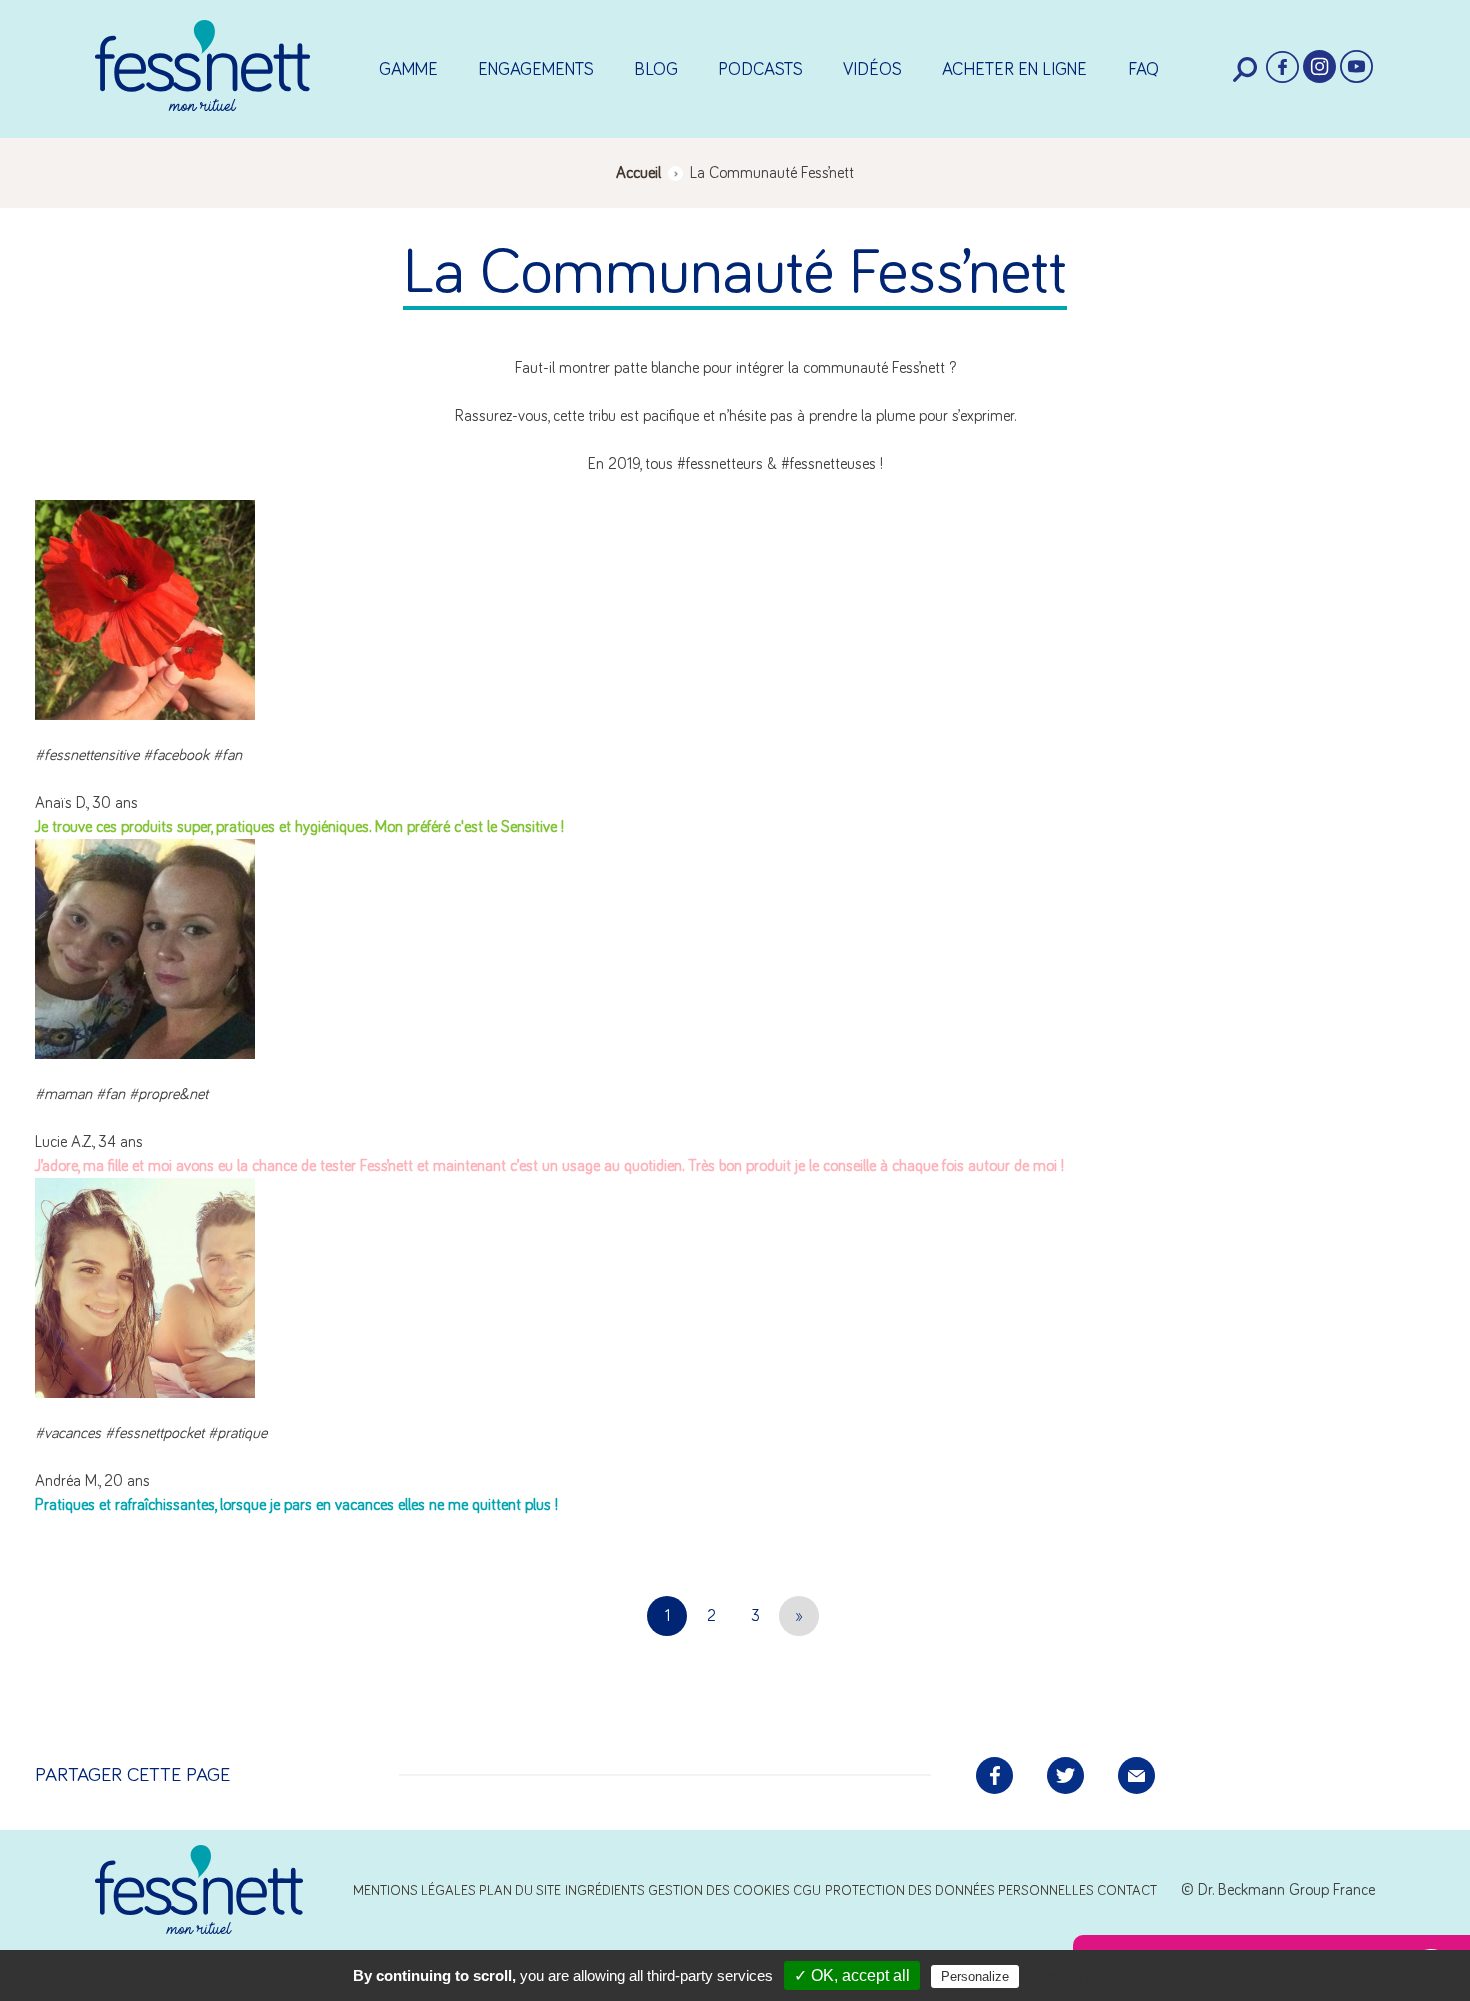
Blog (656, 70)
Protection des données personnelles (959, 1891)
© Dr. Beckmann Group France (1278, 1890)
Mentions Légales (414, 1891)
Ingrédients (605, 1891)
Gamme (408, 70)
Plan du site (520, 1891)
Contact (1127, 1891)
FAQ (1143, 70)
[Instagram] (1319, 67)
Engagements (536, 70)
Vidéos (872, 70)
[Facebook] (1282, 67)
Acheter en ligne (1014, 70)
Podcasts (760, 70)
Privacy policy (1080, 1976)
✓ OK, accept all (852, 1975)
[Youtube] (1356, 67)
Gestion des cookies (719, 1891)
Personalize (975, 1976)
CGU (807, 1891)
